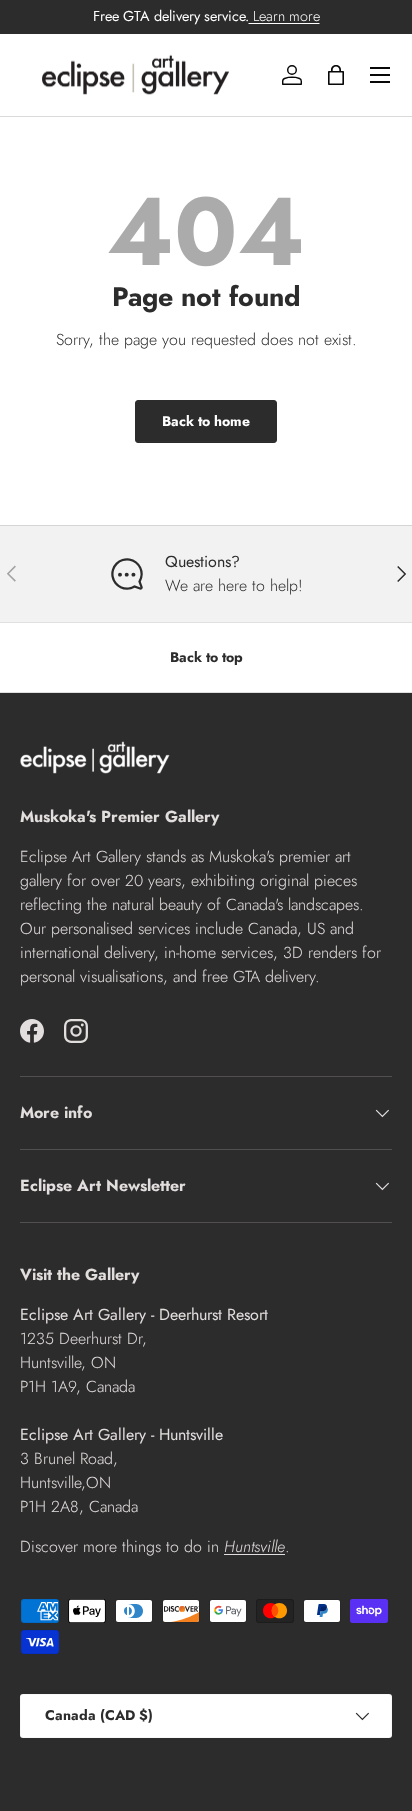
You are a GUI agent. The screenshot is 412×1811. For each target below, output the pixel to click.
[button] (336, 75)
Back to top (206, 657)
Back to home (206, 421)
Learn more (284, 16)
